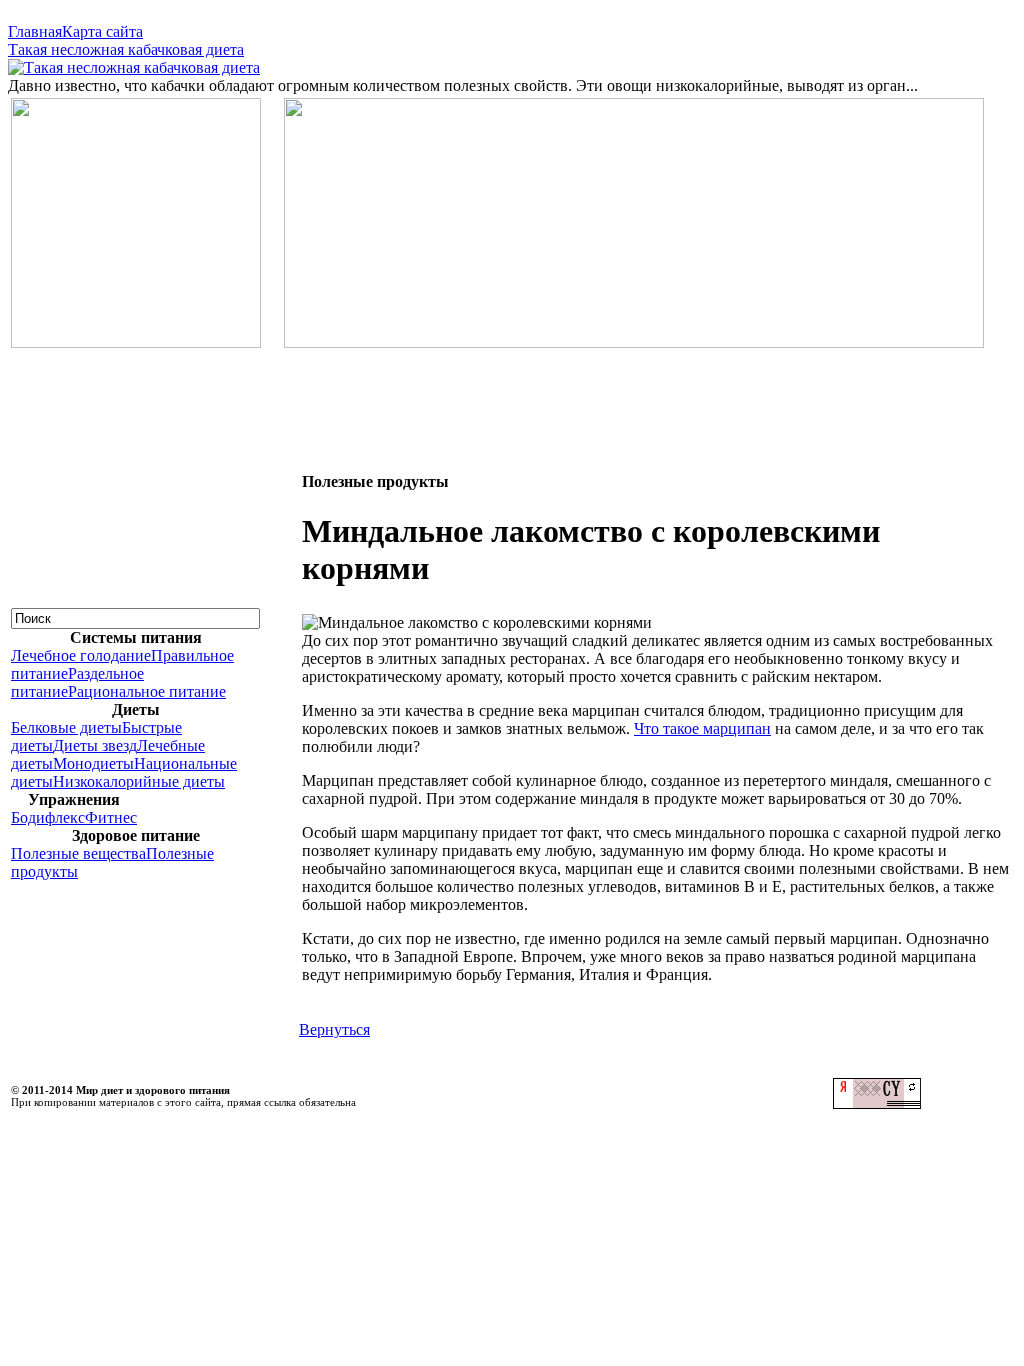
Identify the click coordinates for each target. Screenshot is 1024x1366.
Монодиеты (93, 763)
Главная (35, 31)
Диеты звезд (95, 745)
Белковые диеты (66, 727)
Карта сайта (102, 31)
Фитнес (111, 817)
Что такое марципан (702, 728)
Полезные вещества (78, 853)
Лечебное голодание (81, 655)
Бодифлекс (48, 817)
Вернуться (334, 1029)
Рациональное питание (147, 691)
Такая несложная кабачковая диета (126, 49)
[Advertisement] (512, 396)
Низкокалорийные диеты (139, 781)
